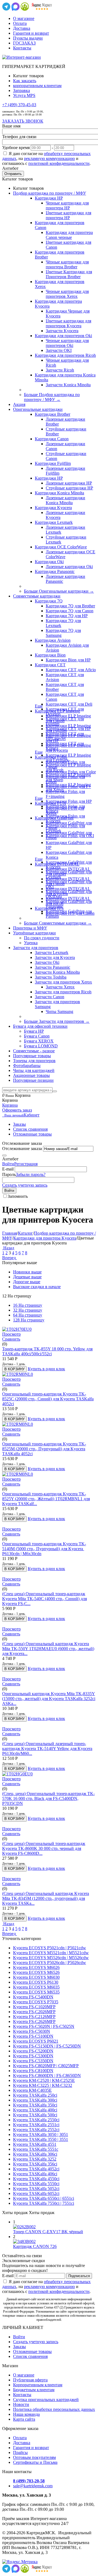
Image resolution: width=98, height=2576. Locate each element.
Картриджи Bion (50, 655)
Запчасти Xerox (60, 987)
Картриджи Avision (53, 640)
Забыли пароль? (31, 1174)
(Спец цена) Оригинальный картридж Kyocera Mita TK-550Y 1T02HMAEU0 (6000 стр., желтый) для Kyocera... (48, 1649)
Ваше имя (11, 126)
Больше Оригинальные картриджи (59, 591)
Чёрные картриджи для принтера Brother (67, 264)
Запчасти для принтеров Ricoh (63, 992)
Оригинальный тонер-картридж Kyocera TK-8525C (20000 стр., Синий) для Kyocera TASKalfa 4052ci (48, 1399)
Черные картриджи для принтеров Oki (67, 343)
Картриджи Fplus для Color (71, 772)
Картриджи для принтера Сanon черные (69, 235)
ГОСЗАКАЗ (24, 43)
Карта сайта (24, 2419)
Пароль (9, 1174)
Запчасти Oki (47, 962)
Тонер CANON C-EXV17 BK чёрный (48, 2232)
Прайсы (20, 2452)
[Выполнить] (4, 1155)
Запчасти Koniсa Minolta (68, 385)
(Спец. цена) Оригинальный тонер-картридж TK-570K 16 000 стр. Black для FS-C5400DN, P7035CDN (48, 1798)
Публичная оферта (30, 2380)
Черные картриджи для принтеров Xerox (67, 294)
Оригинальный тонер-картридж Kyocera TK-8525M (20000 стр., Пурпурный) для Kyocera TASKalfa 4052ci (44, 1449)
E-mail (8, 1169)
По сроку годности (42, 938)
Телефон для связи (19, 137)
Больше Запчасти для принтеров (57, 1021)
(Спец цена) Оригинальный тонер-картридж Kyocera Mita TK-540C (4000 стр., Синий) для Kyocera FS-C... (45, 1599)
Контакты (22, 48)
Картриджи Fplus (51, 757)
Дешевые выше (27, 1277)
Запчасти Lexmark (52, 953)
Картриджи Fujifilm (53, 463)
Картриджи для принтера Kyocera (45, 1238)
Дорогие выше (27, 1282)
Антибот (10, 168)
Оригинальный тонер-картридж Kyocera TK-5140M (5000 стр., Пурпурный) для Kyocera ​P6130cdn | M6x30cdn (44, 1549)
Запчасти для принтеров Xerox (63, 982)
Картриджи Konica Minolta (59, 493)
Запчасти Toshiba (51, 977)
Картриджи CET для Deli (69, 704)
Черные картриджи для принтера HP (67, 205)
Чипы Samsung (59, 1011)
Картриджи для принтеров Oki (63, 336)
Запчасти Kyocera (62, 331)
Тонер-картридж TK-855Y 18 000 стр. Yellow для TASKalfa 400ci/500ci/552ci (47, 1351)
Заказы (19, 1124)
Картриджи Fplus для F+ (68, 787)
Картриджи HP (49, 198)
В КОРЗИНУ (14, 1369)
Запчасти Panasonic (53, 967)
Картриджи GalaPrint (54, 818)
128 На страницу (29, 1320)
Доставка (22, 28)
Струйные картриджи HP (69, 488)
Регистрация (26, 1164)
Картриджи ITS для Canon (70, 913)
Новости (21, 2404)
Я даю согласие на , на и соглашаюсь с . (46, 158)
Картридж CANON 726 (35, 2246)
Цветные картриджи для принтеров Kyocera (68, 323)
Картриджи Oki (49, 562)
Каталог (25, 1233)
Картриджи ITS (49, 908)
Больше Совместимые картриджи (58, 923)
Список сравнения (30, 1129)
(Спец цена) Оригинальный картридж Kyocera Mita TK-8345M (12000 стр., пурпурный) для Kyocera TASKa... (46, 1898)
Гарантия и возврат (31, 33)
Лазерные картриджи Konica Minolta (65, 500)
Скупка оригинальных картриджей (46, 2400)
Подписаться (79, 2276)
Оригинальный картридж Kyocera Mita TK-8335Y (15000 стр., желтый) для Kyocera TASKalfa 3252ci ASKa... (49, 1699)
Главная (10, 1233)
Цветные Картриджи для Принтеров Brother (69, 274)
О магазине (24, 18)
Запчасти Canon (50, 997)
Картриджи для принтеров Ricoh (65, 355)
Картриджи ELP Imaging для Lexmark (68, 758)
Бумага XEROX (39, 1041)
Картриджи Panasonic (55, 571)
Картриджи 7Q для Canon (70, 611)
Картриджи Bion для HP (68, 660)
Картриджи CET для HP (68, 729)
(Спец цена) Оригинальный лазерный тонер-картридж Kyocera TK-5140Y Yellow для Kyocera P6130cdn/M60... (47, 1748)
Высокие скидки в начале (37, 1287)
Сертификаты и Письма (35, 2462)
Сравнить (11, 1339)
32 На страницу (28, 1310)
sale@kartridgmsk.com (33, 2486)
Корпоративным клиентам (38, 2385)
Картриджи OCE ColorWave (61, 547)
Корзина (10, 1105)
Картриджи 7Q (49, 601)
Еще (39, 706)
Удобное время (16, 148)
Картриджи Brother (53, 414)
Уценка (31, 943)
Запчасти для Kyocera (55, 957)
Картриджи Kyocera (53, 508)
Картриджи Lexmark (54, 522)
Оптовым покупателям (34, 2457)
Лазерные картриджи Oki (69, 567)
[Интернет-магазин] (22, 57)
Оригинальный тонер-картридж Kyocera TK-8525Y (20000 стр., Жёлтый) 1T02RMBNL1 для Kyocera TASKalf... (46, 1499)
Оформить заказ (17, 1110)
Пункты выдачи (28, 38)
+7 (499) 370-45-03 (19, 105)
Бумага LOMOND (41, 1046)
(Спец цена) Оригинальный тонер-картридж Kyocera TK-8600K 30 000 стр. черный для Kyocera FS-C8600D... (44, 1848)
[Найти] (55, 1091)
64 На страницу (28, 1315)
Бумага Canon (37, 1036)
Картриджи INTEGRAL (57, 864)
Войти (8, 1164)
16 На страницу (28, 1305)
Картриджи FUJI (50, 803)
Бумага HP (34, 1031)
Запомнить (18, 1196)
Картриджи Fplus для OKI (70, 836)
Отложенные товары (32, 1134)
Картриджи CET (50, 665)
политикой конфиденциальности (59, 163)
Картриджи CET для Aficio (71, 670)
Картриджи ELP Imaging (57, 711)
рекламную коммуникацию (49, 158)
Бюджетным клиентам (34, 2390)
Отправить (13, 174)
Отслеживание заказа (22, 1149)
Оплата (20, 23)
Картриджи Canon (52, 439)
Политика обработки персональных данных (54, 2409)
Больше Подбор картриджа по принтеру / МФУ (52, 397)
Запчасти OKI (59, 350)
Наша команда (26, 2414)
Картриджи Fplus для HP (69, 801)
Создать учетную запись (25, 1185)
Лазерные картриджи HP (69, 483)
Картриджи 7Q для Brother (70, 606)
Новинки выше (27, 1272)
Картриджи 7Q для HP (67, 616)
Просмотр (11, 1334)
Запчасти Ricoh (60, 370)
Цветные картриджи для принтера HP (68, 215)
